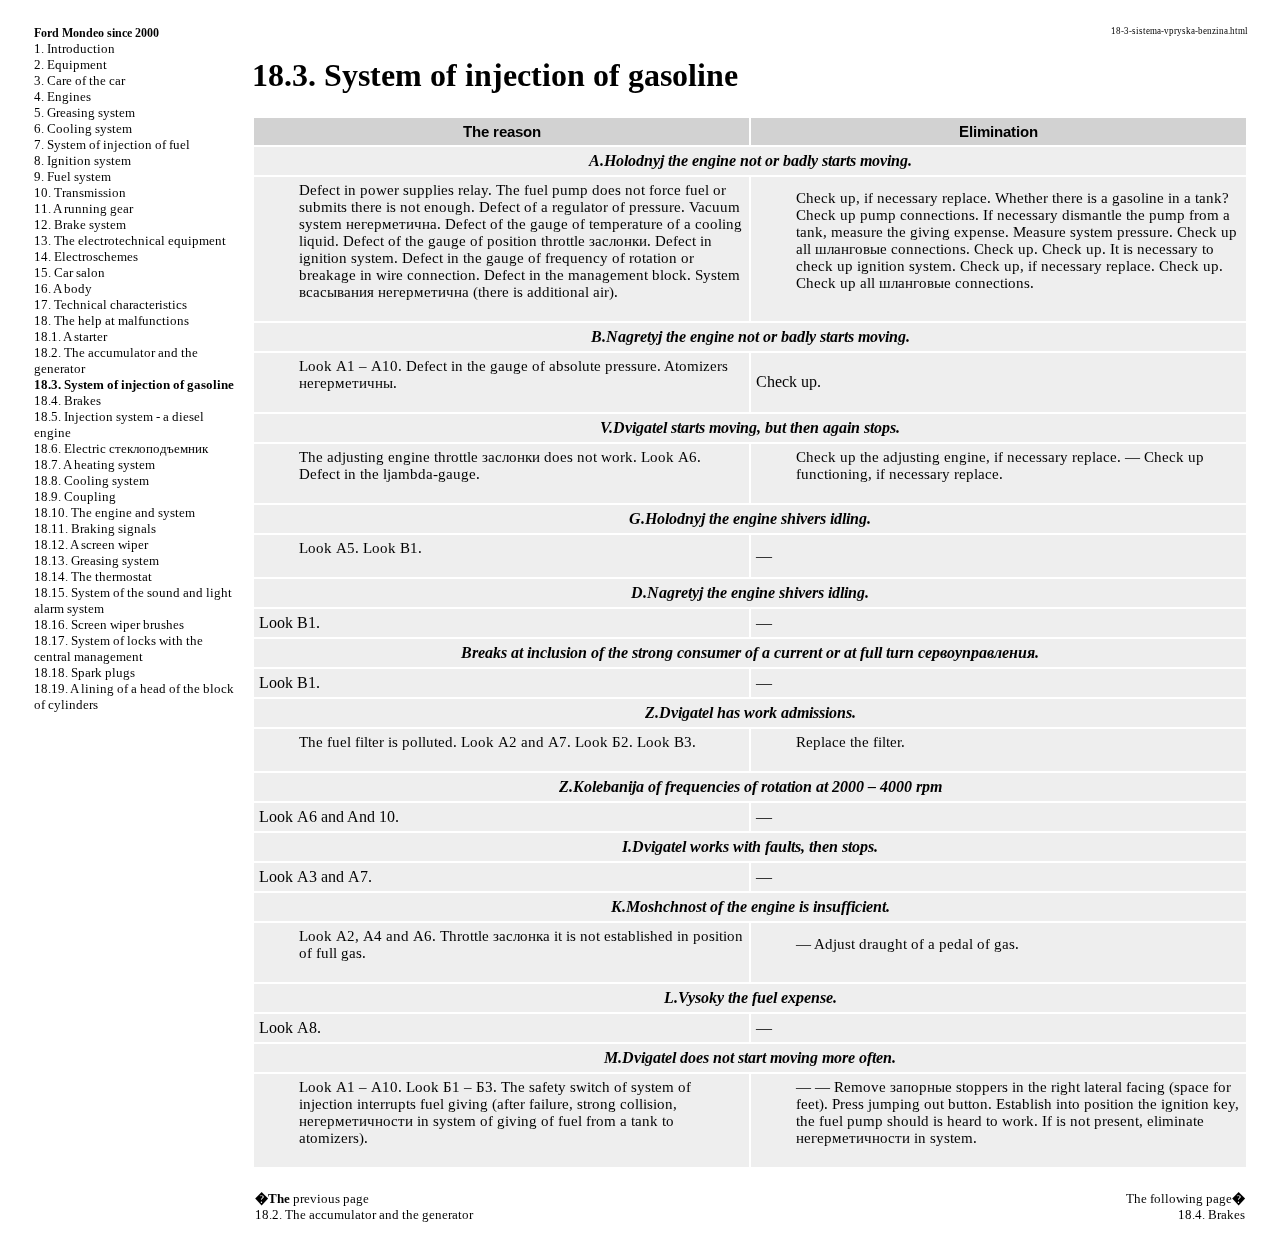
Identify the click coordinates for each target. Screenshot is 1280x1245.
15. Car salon (69, 272)
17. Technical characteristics (110, 304)
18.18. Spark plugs (84, 672)
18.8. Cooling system (91, 480)
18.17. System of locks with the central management (118, 648)
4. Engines (62, 96)
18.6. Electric (121, 448)
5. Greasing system (84, 112)
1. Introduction (74, 48)
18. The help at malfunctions (111, 320)
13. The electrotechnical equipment (130, 240)
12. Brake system (80, 224)
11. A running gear (83, 208)
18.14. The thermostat (93, 576)
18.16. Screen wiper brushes (109, 624)
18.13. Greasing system (96, 560)
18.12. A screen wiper (91, 544)
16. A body (63, 288)
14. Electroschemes (86, 256)
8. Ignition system (82, 160)
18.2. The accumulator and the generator (364, 1214)
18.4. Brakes (67, 400)
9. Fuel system (72, 176)
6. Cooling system (83, 128)
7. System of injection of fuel (112, 144)
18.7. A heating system (94, 464)
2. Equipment (70, 64)
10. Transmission (80, 192)
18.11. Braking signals (95, 528)
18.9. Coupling (75, 496)
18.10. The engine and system (114, 512)
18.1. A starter (70, 336)
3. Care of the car (79, 80)
